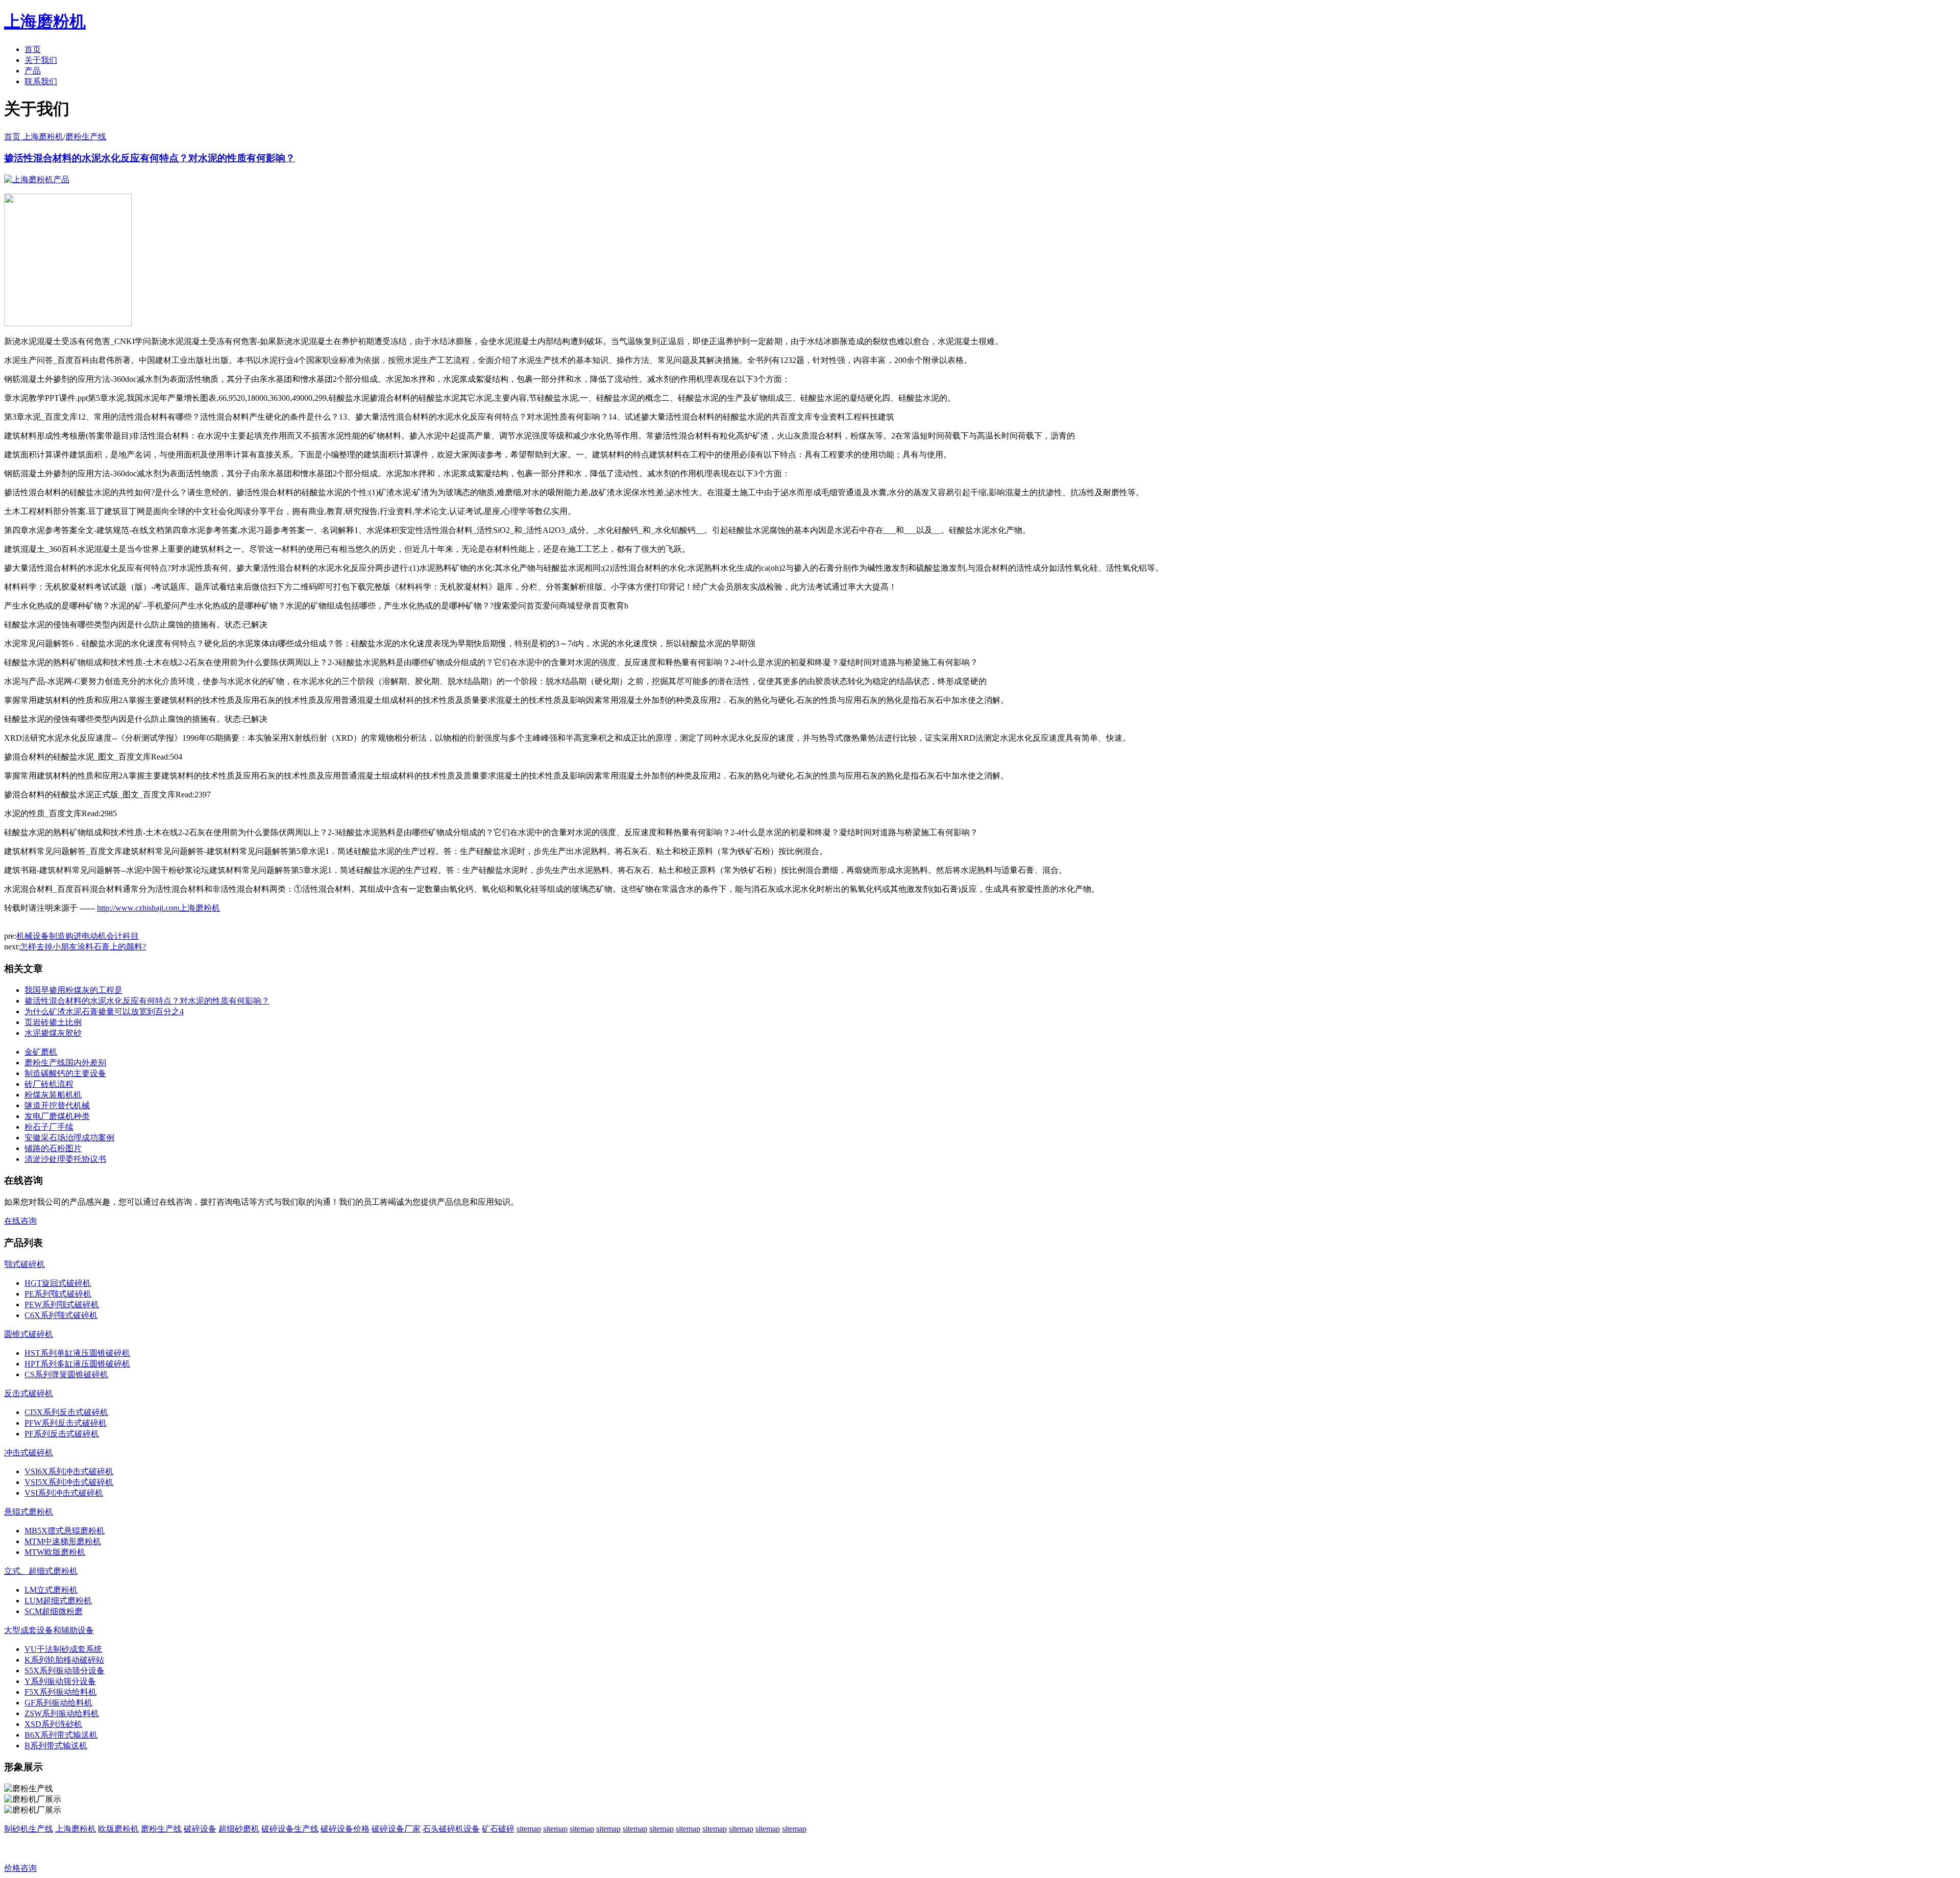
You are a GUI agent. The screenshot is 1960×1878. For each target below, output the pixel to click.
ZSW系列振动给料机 (62, 1713)
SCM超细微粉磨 (54, 1611)
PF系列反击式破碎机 (62, 1434)
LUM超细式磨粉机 (58, 1601)
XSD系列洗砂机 (53, 1724)
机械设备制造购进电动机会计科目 (78, 936)
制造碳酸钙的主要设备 (65, 1073)
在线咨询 (20, 1221)
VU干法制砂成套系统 (63, 1649)
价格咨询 (20, 1868)
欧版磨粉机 (118, 1829)
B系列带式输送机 (56, 1746)
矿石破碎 (498, 1829)
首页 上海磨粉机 (34, 137)
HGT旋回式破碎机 (58, 1283)
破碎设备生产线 (290, 1829)
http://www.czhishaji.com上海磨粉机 (158, 908)
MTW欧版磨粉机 (55, 1552)
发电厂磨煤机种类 (57, 1116)
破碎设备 (200, 1829)
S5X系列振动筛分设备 (65, 1670)
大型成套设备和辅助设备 (49, 1630)
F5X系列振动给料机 (60, 1692)
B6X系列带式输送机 (61, 1735)
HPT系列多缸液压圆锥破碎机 (77, 1364)
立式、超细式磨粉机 (41, 1571)
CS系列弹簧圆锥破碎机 (66, 1374)
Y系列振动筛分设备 (60, 1681)
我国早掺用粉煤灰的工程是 (73, 990)
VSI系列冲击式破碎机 (64, 1493)
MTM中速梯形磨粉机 (63, 1541)
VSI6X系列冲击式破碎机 (69, 1471)
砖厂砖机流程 (49, 1084)
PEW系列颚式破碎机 (62, 1304)
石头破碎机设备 (451, 1829)
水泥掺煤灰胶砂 (53, 1033)
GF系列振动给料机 (58, 1703)
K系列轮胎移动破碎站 (64, 1660)
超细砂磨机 (239, 1829)
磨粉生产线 (86, 137)
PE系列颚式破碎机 (58, 1294)
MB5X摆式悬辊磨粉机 (65, 1531)
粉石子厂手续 (49, 1127)
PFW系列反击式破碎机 (66, 1423)
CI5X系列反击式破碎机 (66, 1412)
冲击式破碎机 (29, 1453)
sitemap (529, 1829)
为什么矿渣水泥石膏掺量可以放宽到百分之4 (104, 1011)
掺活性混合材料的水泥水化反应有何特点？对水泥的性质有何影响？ (150, 158)
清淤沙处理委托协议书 (65, 1159)
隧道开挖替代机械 (57, 1105)
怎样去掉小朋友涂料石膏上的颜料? (83, 947)
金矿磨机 (41, 1052)
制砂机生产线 (29, 1829)
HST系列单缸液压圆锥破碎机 (77, 1353)
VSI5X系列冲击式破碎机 (69, 1482)
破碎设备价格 (345, 1829)
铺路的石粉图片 (53, 1148)
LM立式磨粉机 (51, 1590)
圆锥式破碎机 (29, 1334)
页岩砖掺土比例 (53, 1022)
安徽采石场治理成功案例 (69, 1138)
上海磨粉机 (76, 1829)
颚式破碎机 (24, 1264)
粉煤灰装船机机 (53, 1095)
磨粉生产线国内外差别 (65, 1063)
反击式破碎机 (29, 1393)
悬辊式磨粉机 (29, 1512)
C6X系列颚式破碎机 (61, 1315)
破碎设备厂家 (396, 1829)
